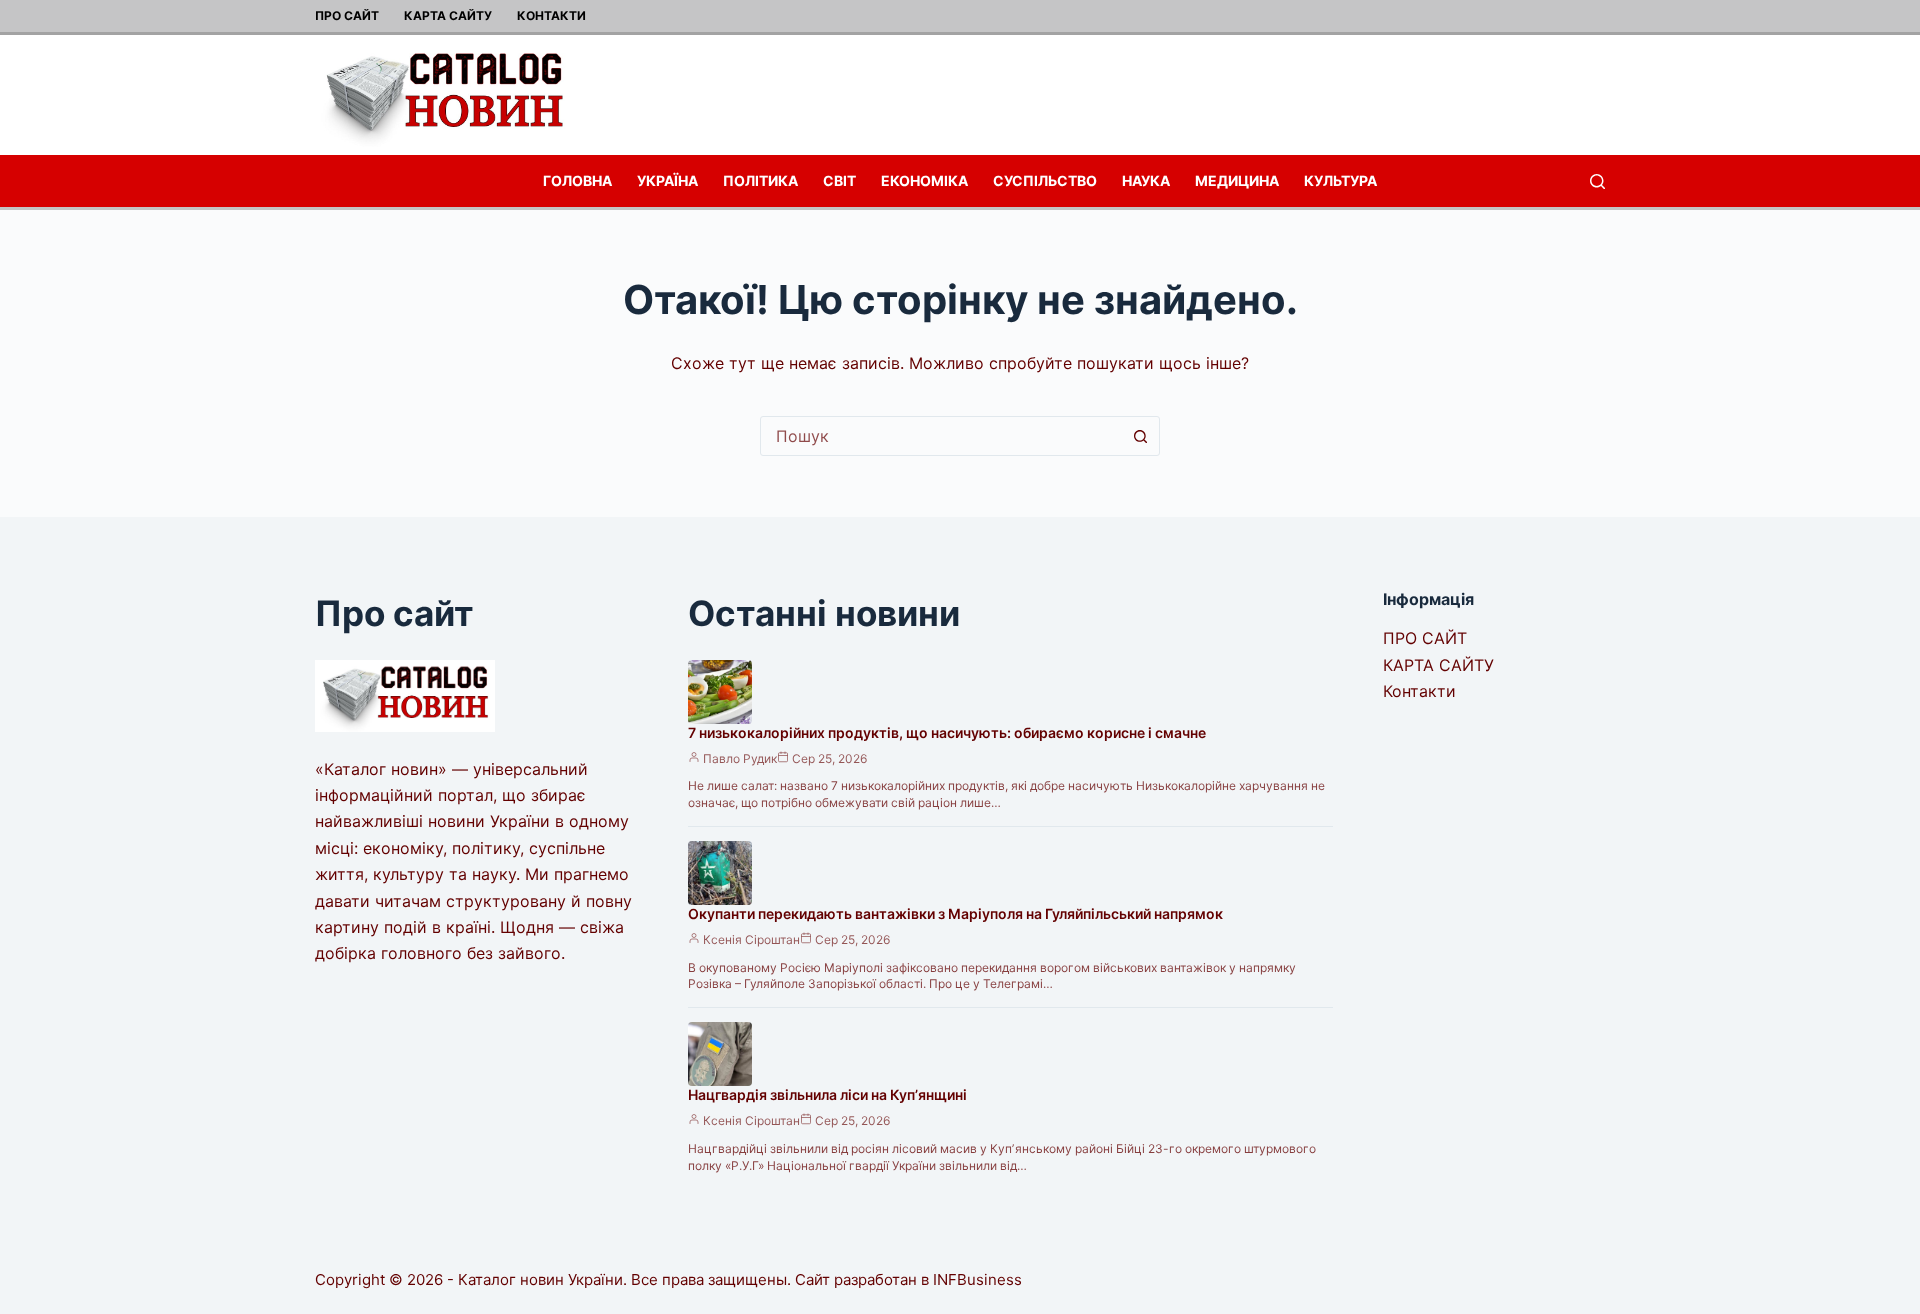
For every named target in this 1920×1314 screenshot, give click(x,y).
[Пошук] (1597, 181)
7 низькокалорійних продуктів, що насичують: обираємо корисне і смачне (947, 732)
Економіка (924, 180)
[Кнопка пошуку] (1140, 436)
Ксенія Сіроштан (751, 939)
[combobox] (941, 436)
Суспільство (1045, 180)
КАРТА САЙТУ (448, 15)
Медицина (1237, 180)
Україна (667, 180)
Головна (577, 180)
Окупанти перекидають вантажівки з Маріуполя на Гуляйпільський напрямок (955, 913)
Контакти (551, 15)
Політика (760, 180)
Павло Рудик (740, 758)
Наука (1146, 180)
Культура (1340, 180)
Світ (839, 180)
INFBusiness (977, 1279)
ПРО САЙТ (347, 15)
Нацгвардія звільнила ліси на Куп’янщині (827, 1094)
